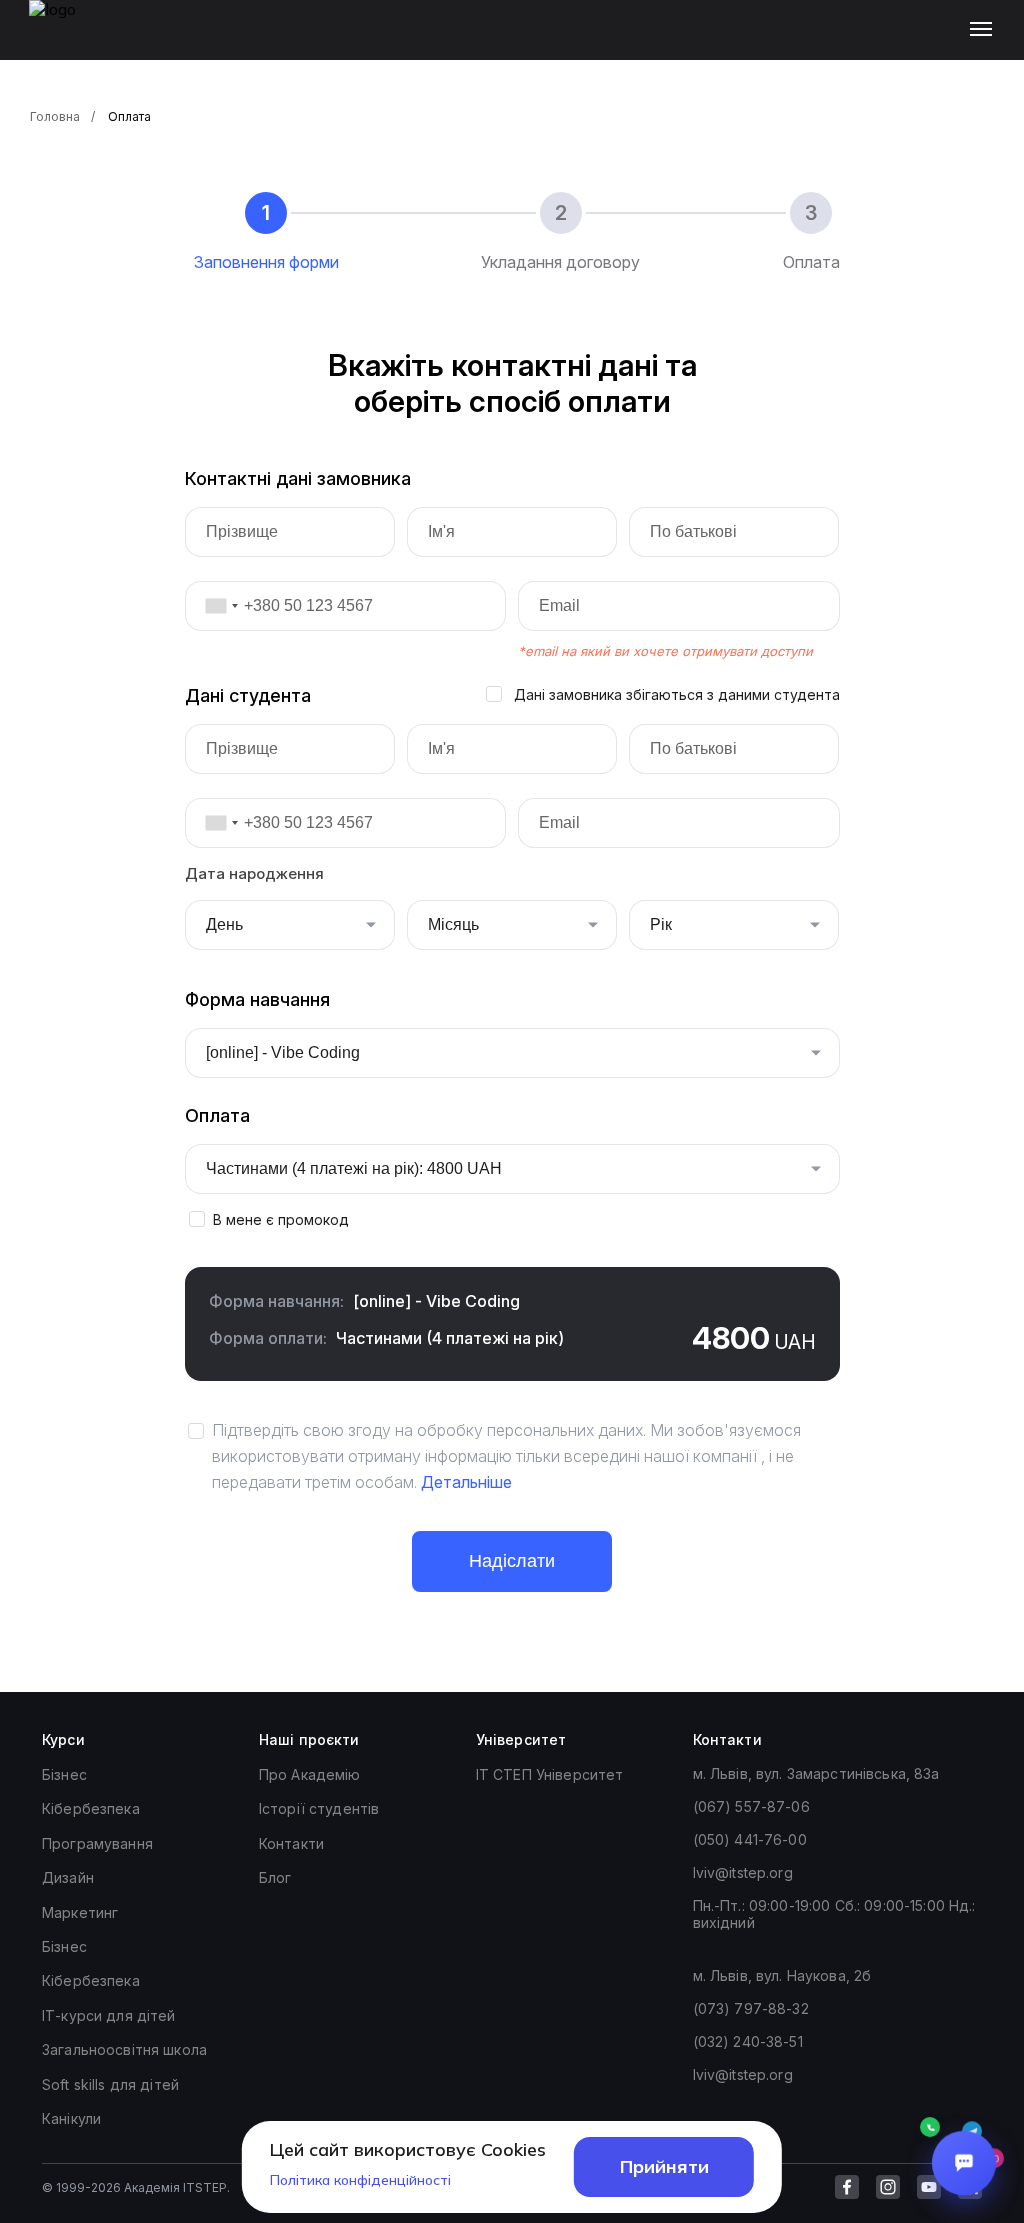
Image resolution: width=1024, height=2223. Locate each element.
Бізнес (64, 1774)
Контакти (291, 1843)
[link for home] (64, 40)
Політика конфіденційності (360, 2180)
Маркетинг (80, 1912)
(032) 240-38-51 (748, 2041)
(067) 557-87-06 (751, 1806)
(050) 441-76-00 (750, 1839)
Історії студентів (319, 1808)
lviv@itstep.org (743, 1872)
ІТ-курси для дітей (109, 2015)
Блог (275, 1877)
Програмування (97, 1843)
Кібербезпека (91, 1808)
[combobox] (215, 606)
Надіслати (512, 1561)
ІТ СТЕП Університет (550, 1774)
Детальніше (466, 1482)
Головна (55, 116)
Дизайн (68, 1877)
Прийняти (664, 2166)
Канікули (71, 2118)
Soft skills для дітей (110, 2084)
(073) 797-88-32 (751, 2008)
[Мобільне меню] (985, 30)
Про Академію (310, 1774)
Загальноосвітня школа (124, 2049)
